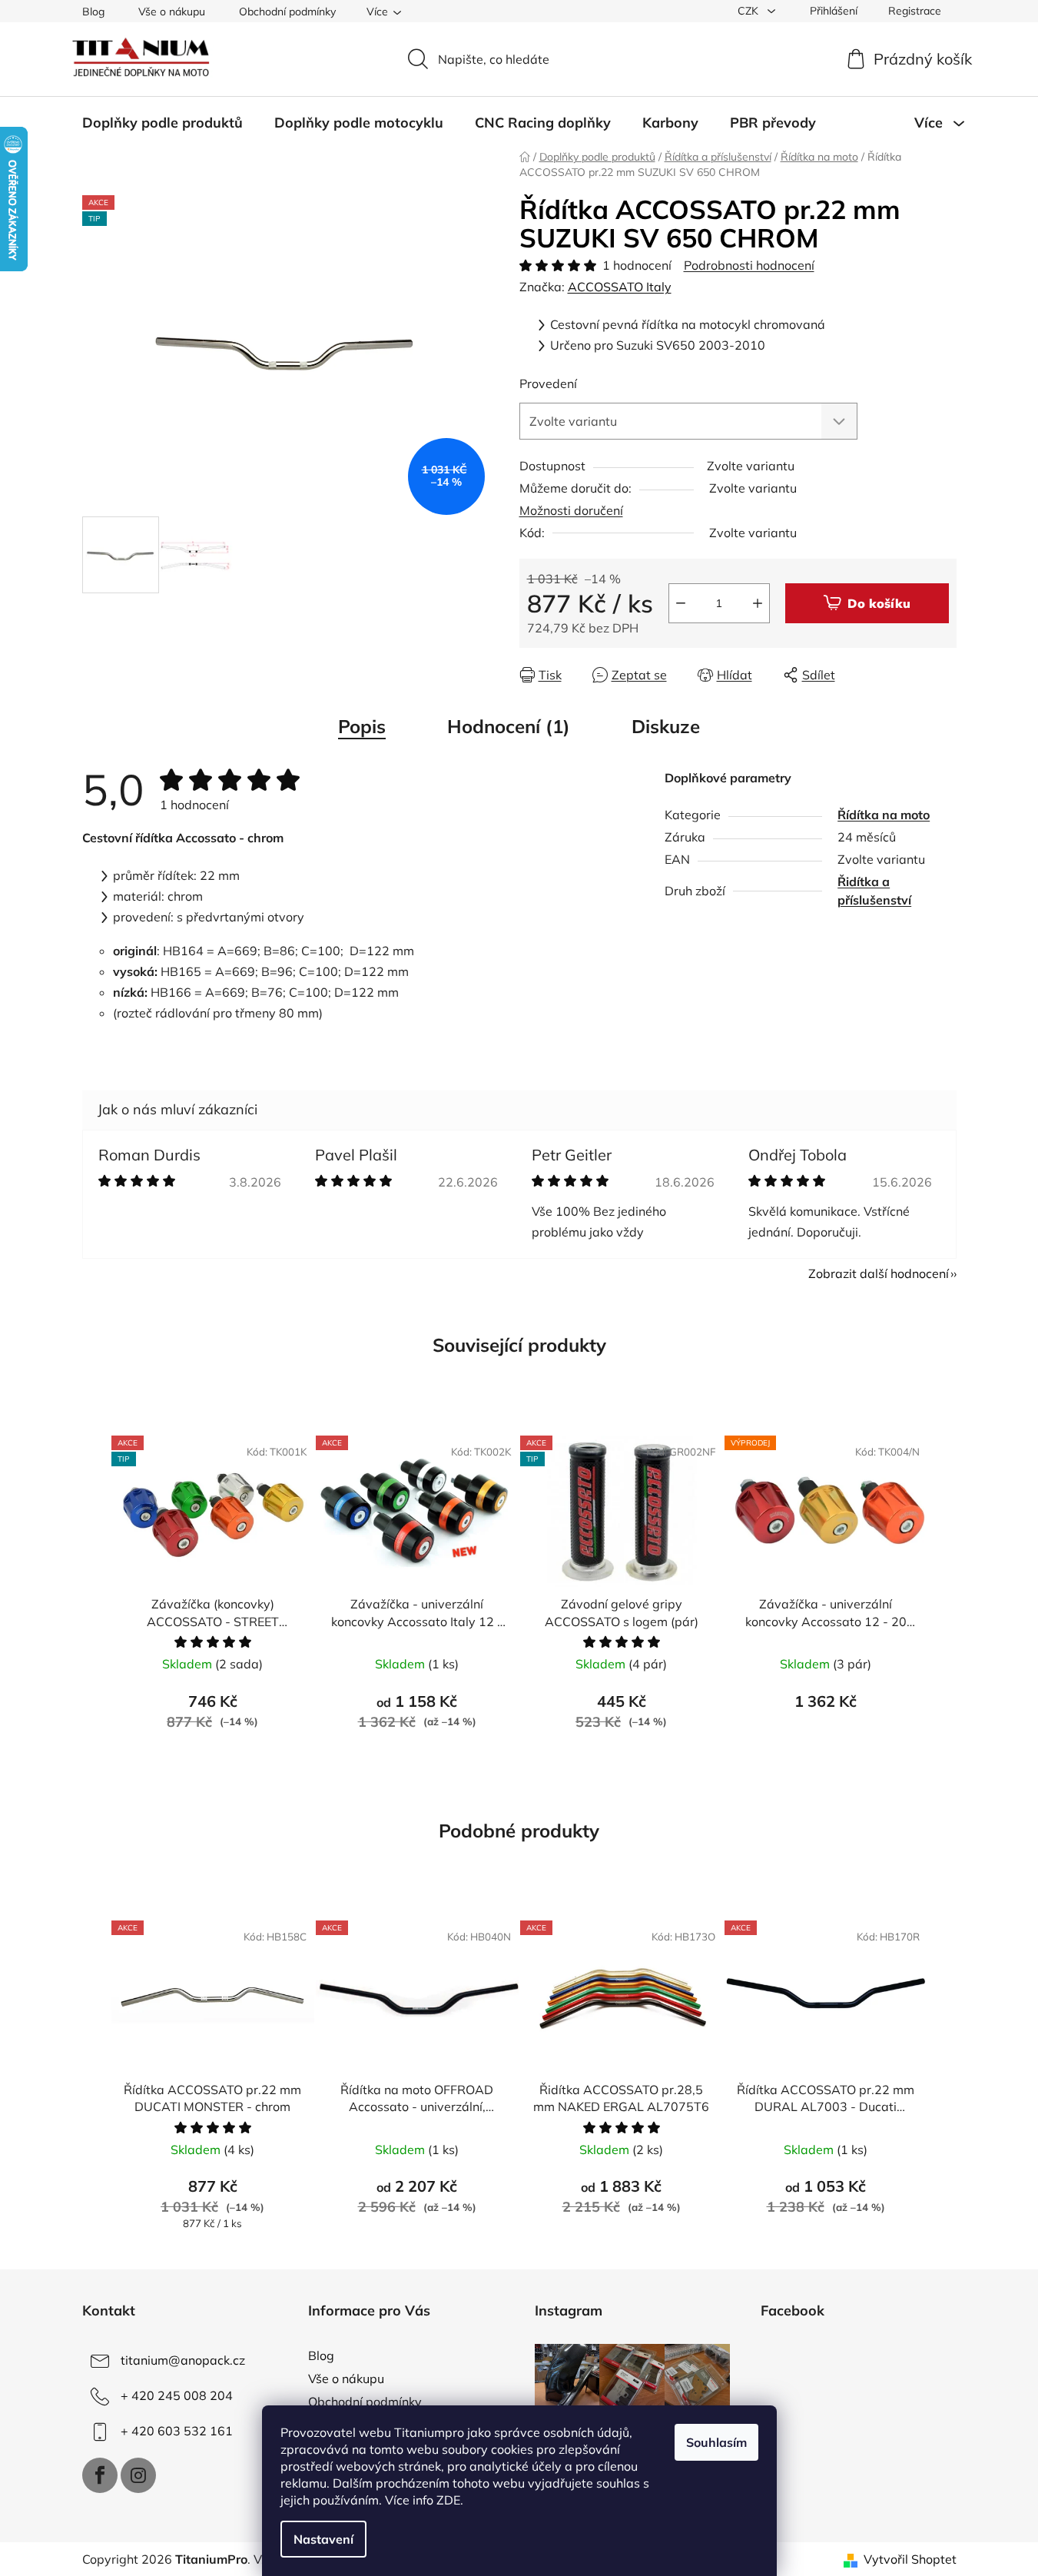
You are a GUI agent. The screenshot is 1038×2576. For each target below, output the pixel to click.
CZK (749, 11)
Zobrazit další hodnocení (879, 1273)
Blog (93, 12)
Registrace (915, 11)
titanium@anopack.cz (183, 2360)
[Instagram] (138, 2475)
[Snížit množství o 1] (681, 603)
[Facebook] (100, 2475)
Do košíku (879, 603)
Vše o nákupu (172, 12)
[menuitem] (162, 123)
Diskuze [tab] (666, 726)
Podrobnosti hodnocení (749, 265)
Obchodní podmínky (287, 12)
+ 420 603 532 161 (177, 2431)
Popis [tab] (362, 726)
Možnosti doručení (571, 510)
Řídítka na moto (884, 815)
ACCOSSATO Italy (620, 287)
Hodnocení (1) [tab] (509, 726)
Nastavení (323, 2539)
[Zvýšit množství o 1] (758, 603)
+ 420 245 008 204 (177, 2395)
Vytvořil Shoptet (910, 2559)
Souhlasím (716, 2442)
